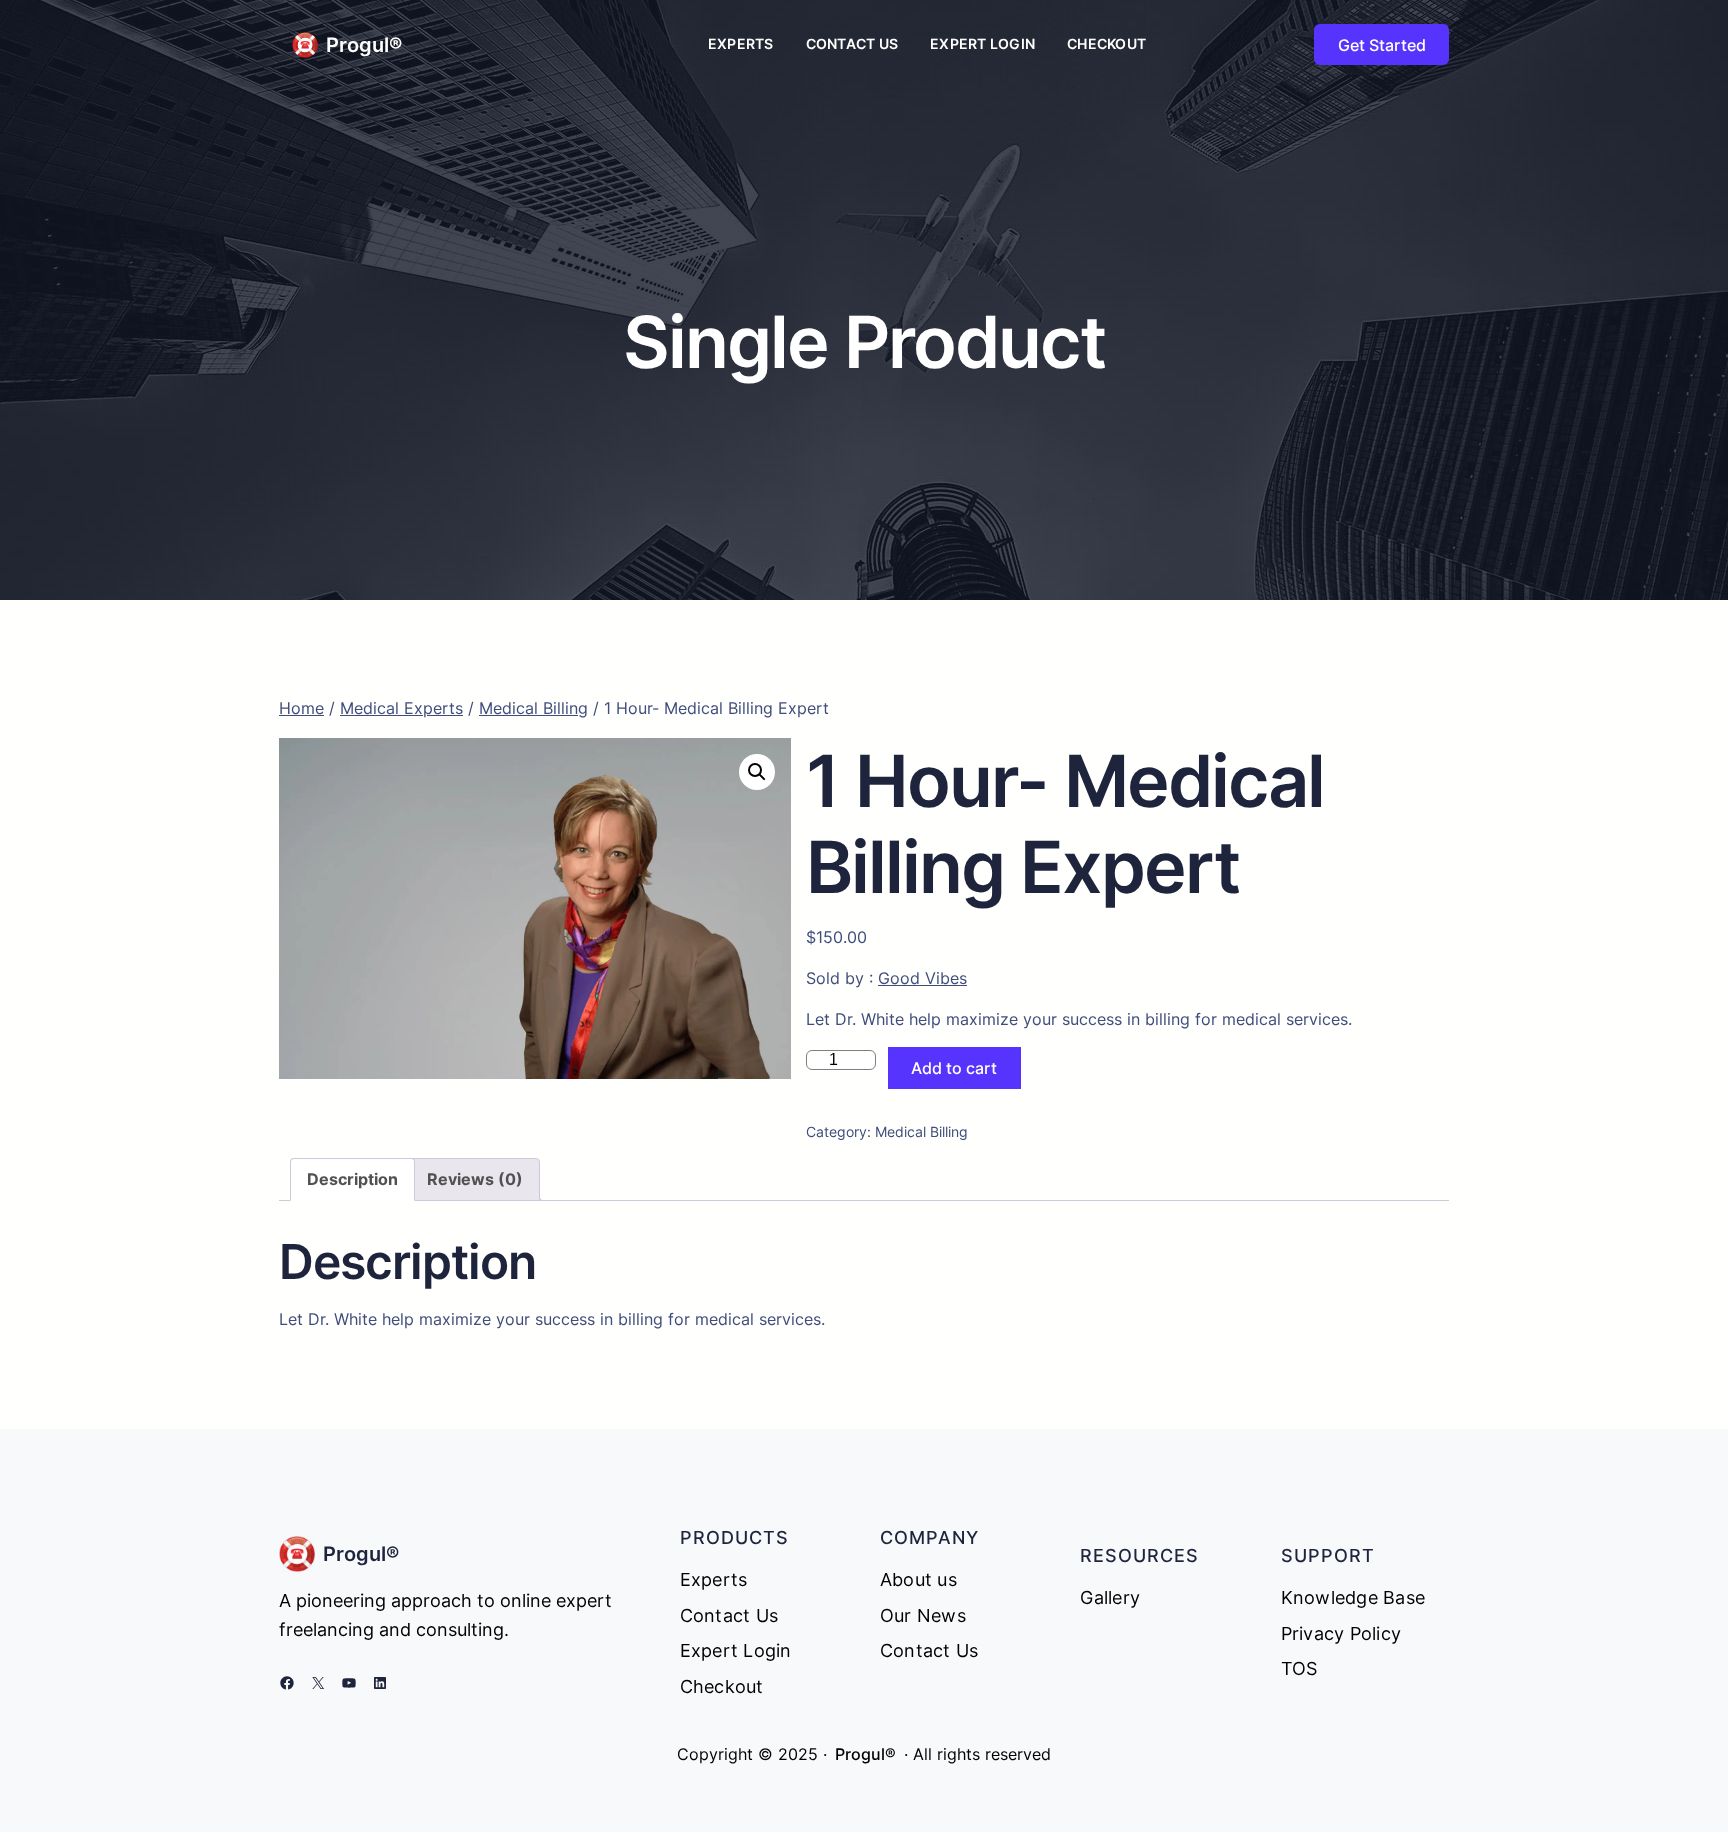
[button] (757, 772)
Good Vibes (922, 978)
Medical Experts (401, 708)
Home (301, 708)
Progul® (364, 45)
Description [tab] (352, 1179)
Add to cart (954, 1068)
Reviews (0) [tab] (475, 1179)
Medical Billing (533, 708)
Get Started (1382, 45)
